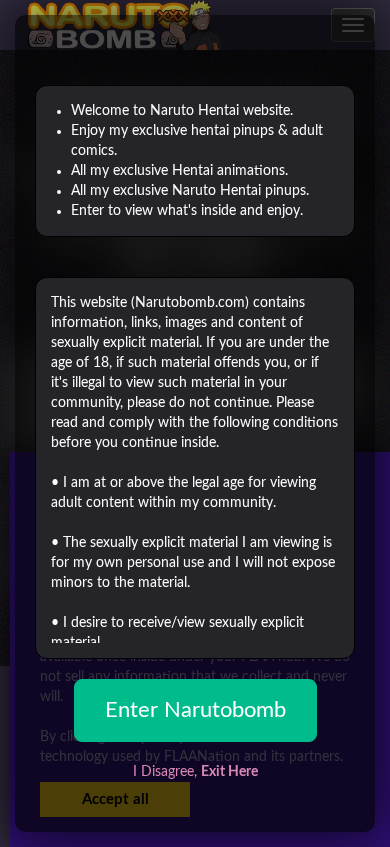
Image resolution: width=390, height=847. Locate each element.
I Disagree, (195, 772)
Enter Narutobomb (195, 710)
